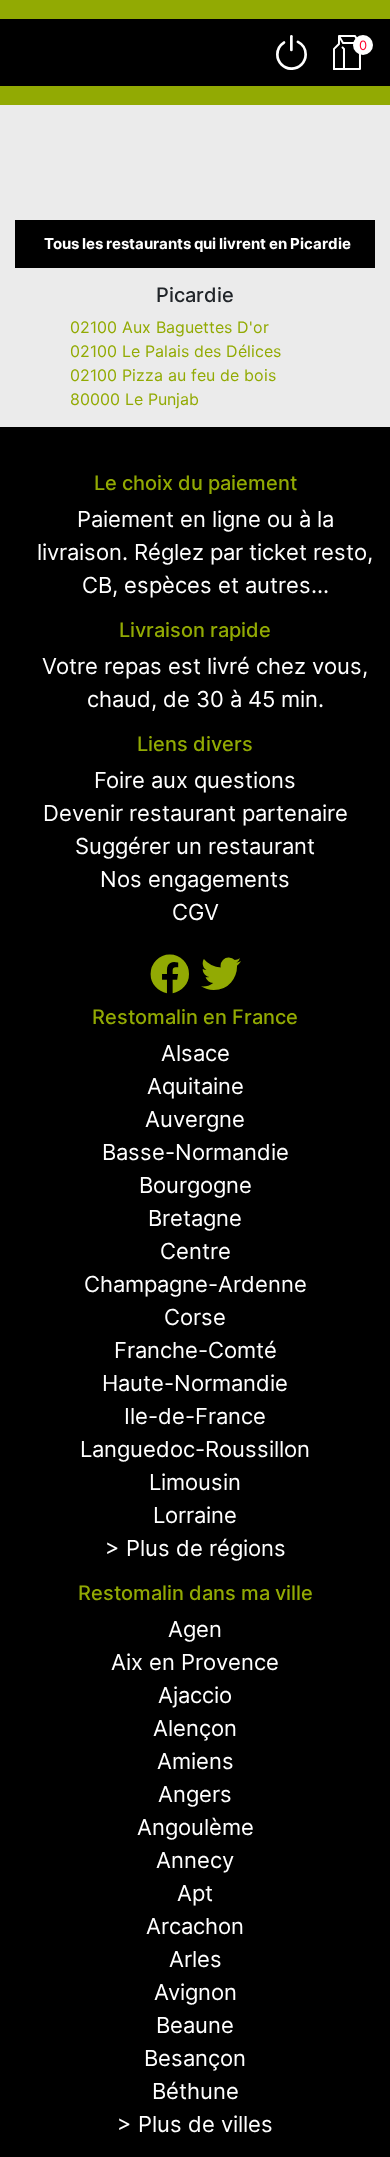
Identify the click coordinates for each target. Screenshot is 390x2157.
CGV (195, 912)
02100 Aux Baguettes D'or (169, 327)
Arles (195, 1959)
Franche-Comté (195, 1350)
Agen (195, 1629)
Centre (195, 1251)
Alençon (195, 1728)
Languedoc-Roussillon (195, 1449)
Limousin (195, 1482)
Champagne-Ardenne (195, 1284)
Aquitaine (195, 1086)
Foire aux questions (195, 780)
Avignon (195, 1992)
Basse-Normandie (195, 1152)
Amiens (195, 1761)
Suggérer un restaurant (195, 846)
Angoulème (195, 1827)
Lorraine (195, 1515)
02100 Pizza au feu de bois (173, 375)
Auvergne (195, 1119)
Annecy (195, 1860)
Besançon (195, 2058)
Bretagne (195, 1218)
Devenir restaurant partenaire (195, 813)
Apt (195, 1893)
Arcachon (195, 1926)
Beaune (195, 2025)
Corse (195, 1317)
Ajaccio (195, 1695)
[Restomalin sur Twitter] (221, 974)
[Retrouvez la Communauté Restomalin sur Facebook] (175, 974)
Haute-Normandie (195, 1383)
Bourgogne (195, 1185)
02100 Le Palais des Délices (175, 351)
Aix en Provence (195, 1662)
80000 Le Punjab (134, 399)
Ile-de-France (195, 1416)
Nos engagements (195, 879)
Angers (195, 1794)
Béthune (195, 2091)
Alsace (195, 1053)
